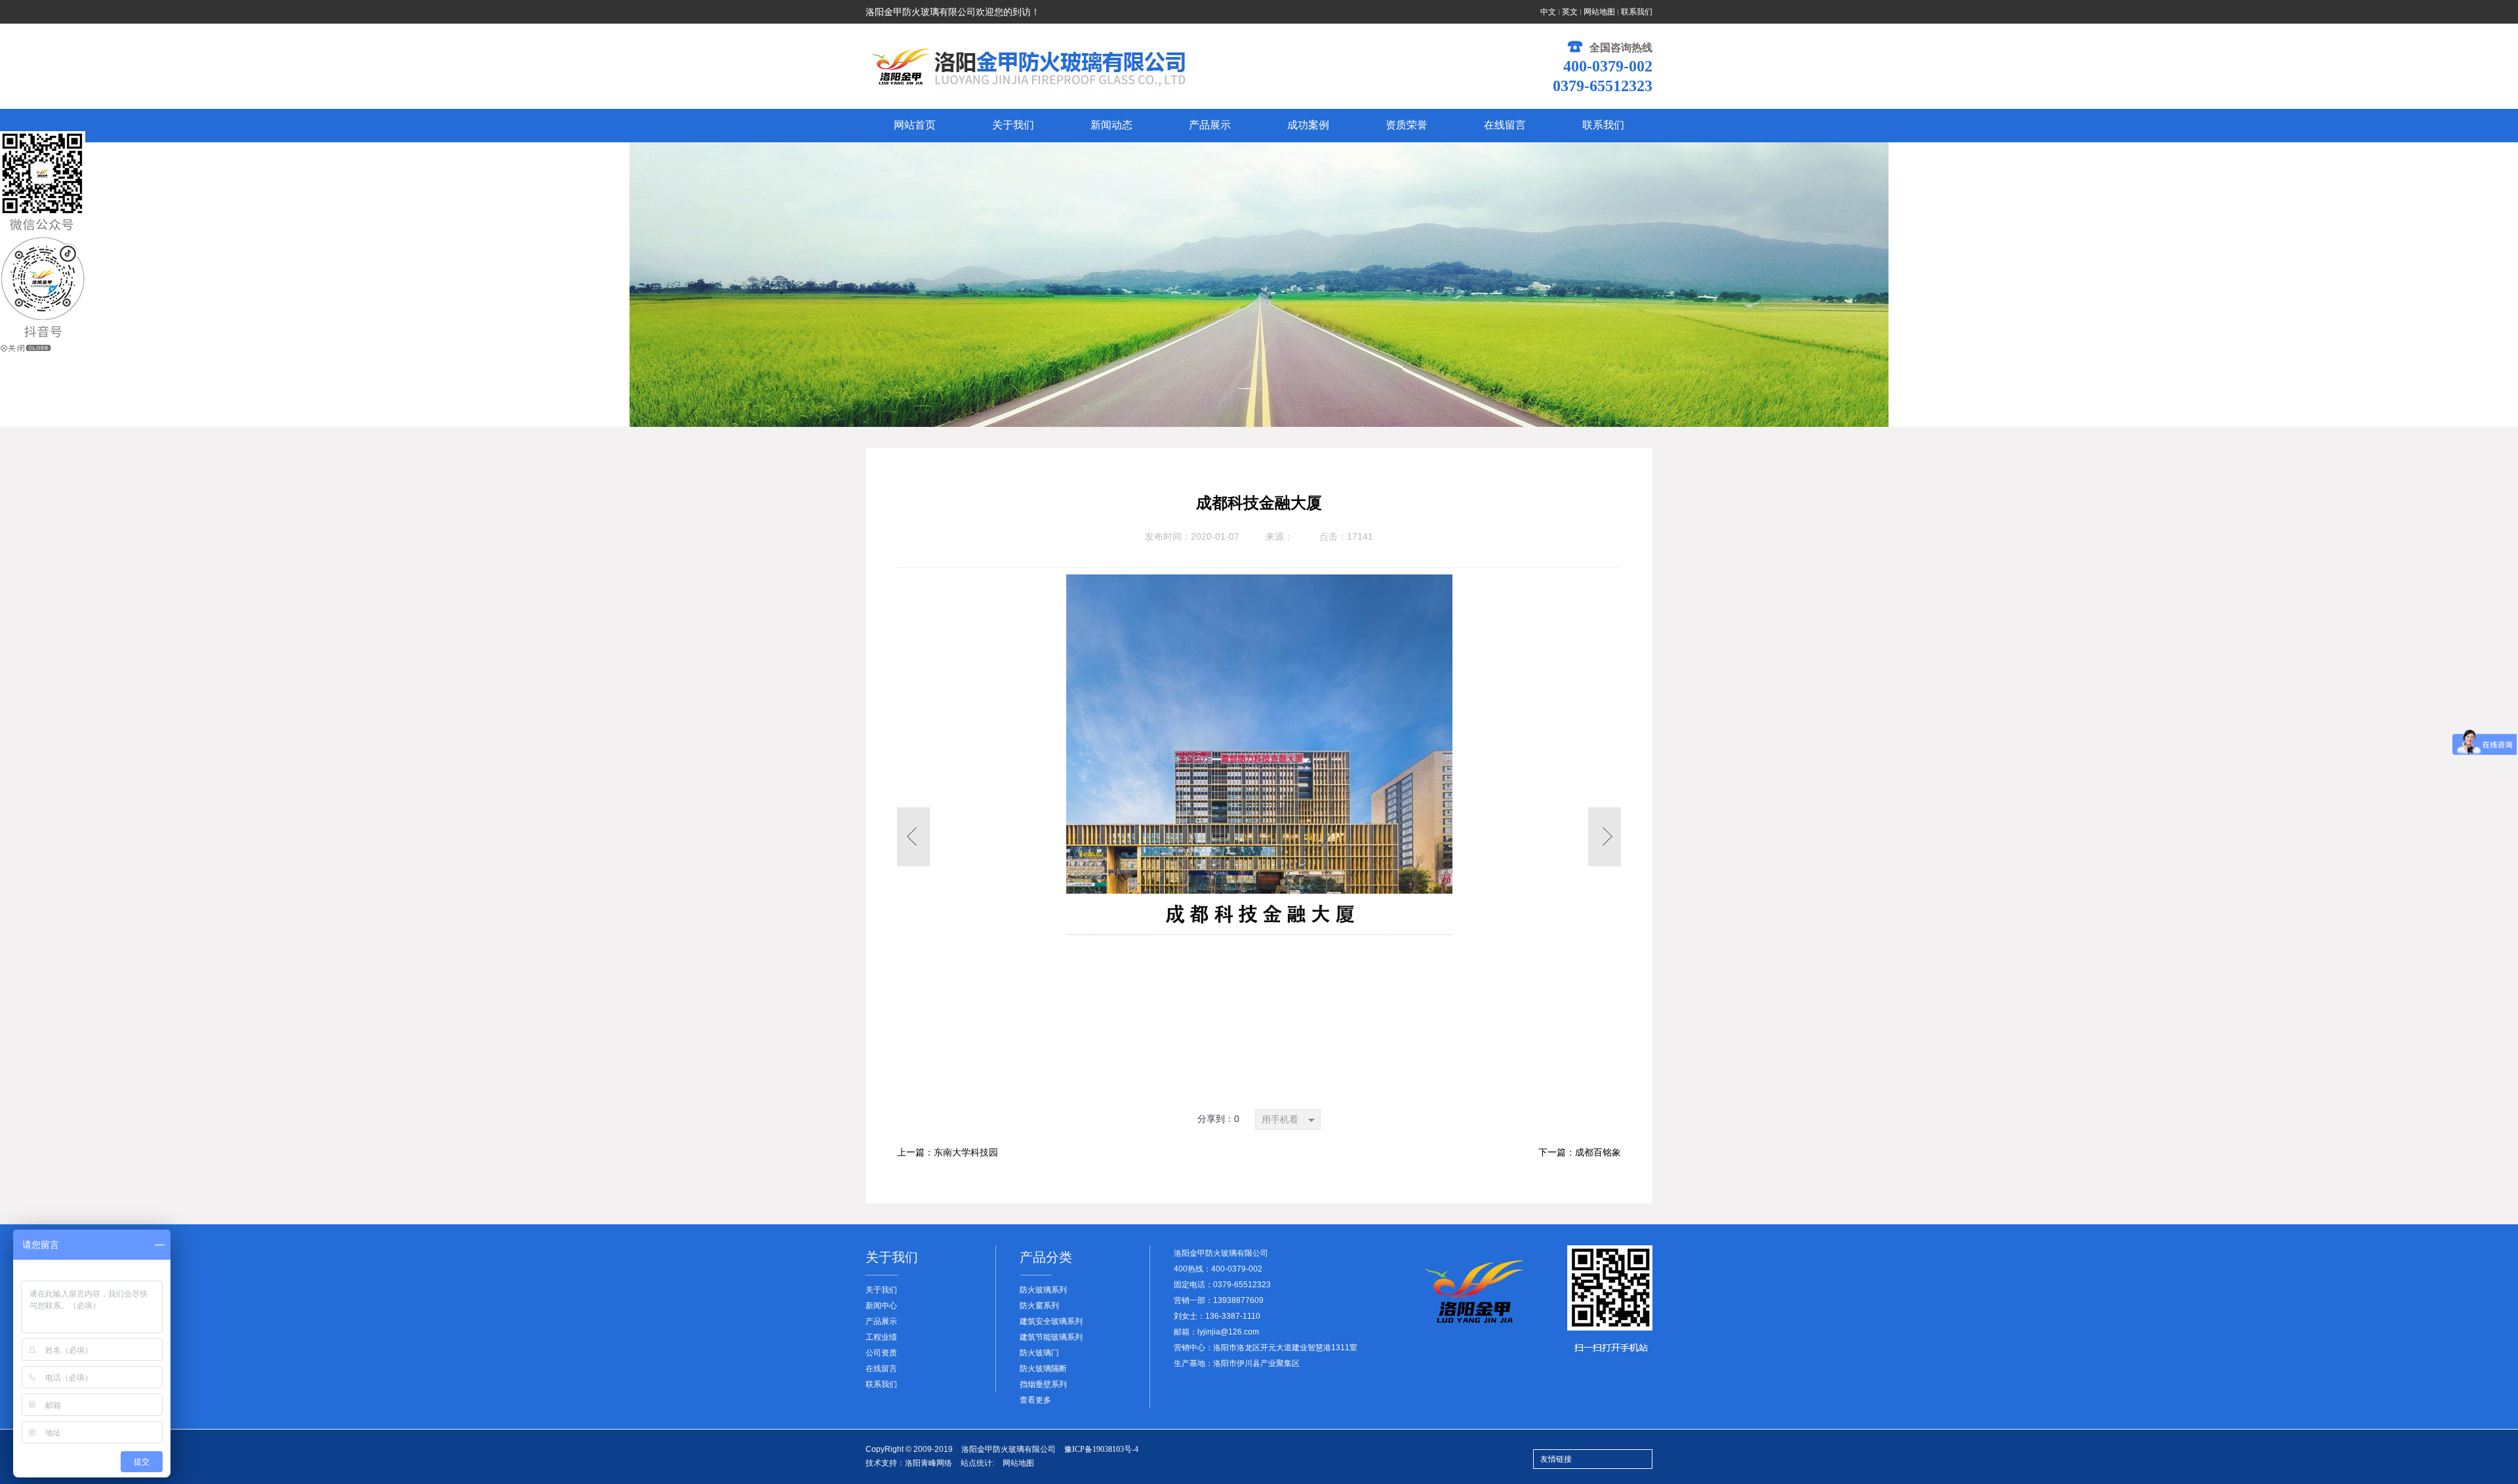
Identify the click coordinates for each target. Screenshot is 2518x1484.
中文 (1548, 12)
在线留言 (881, 1369)
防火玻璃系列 (1043, 1290)
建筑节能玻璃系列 (1051, 1337)
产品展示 (881, 1321)
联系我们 (1637, 12)
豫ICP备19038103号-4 (1101, 1449)
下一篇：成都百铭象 (1580, 1153)
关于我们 (881, 1290)
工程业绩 (881, 1337)
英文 (1570, 12)
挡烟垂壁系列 (1043, 1384)
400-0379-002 (1608, 66)
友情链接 (1556, 1459)
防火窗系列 (1039, 1306)
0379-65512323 (1603, 86)
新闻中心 (881, 1306)
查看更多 (1035, 1400)
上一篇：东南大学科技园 (948, 1153)
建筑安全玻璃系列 (1051, 1321)
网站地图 (1599, 12)
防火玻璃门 (1039, 1353)
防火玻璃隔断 (1043, 1369)
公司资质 (881, 1353)
